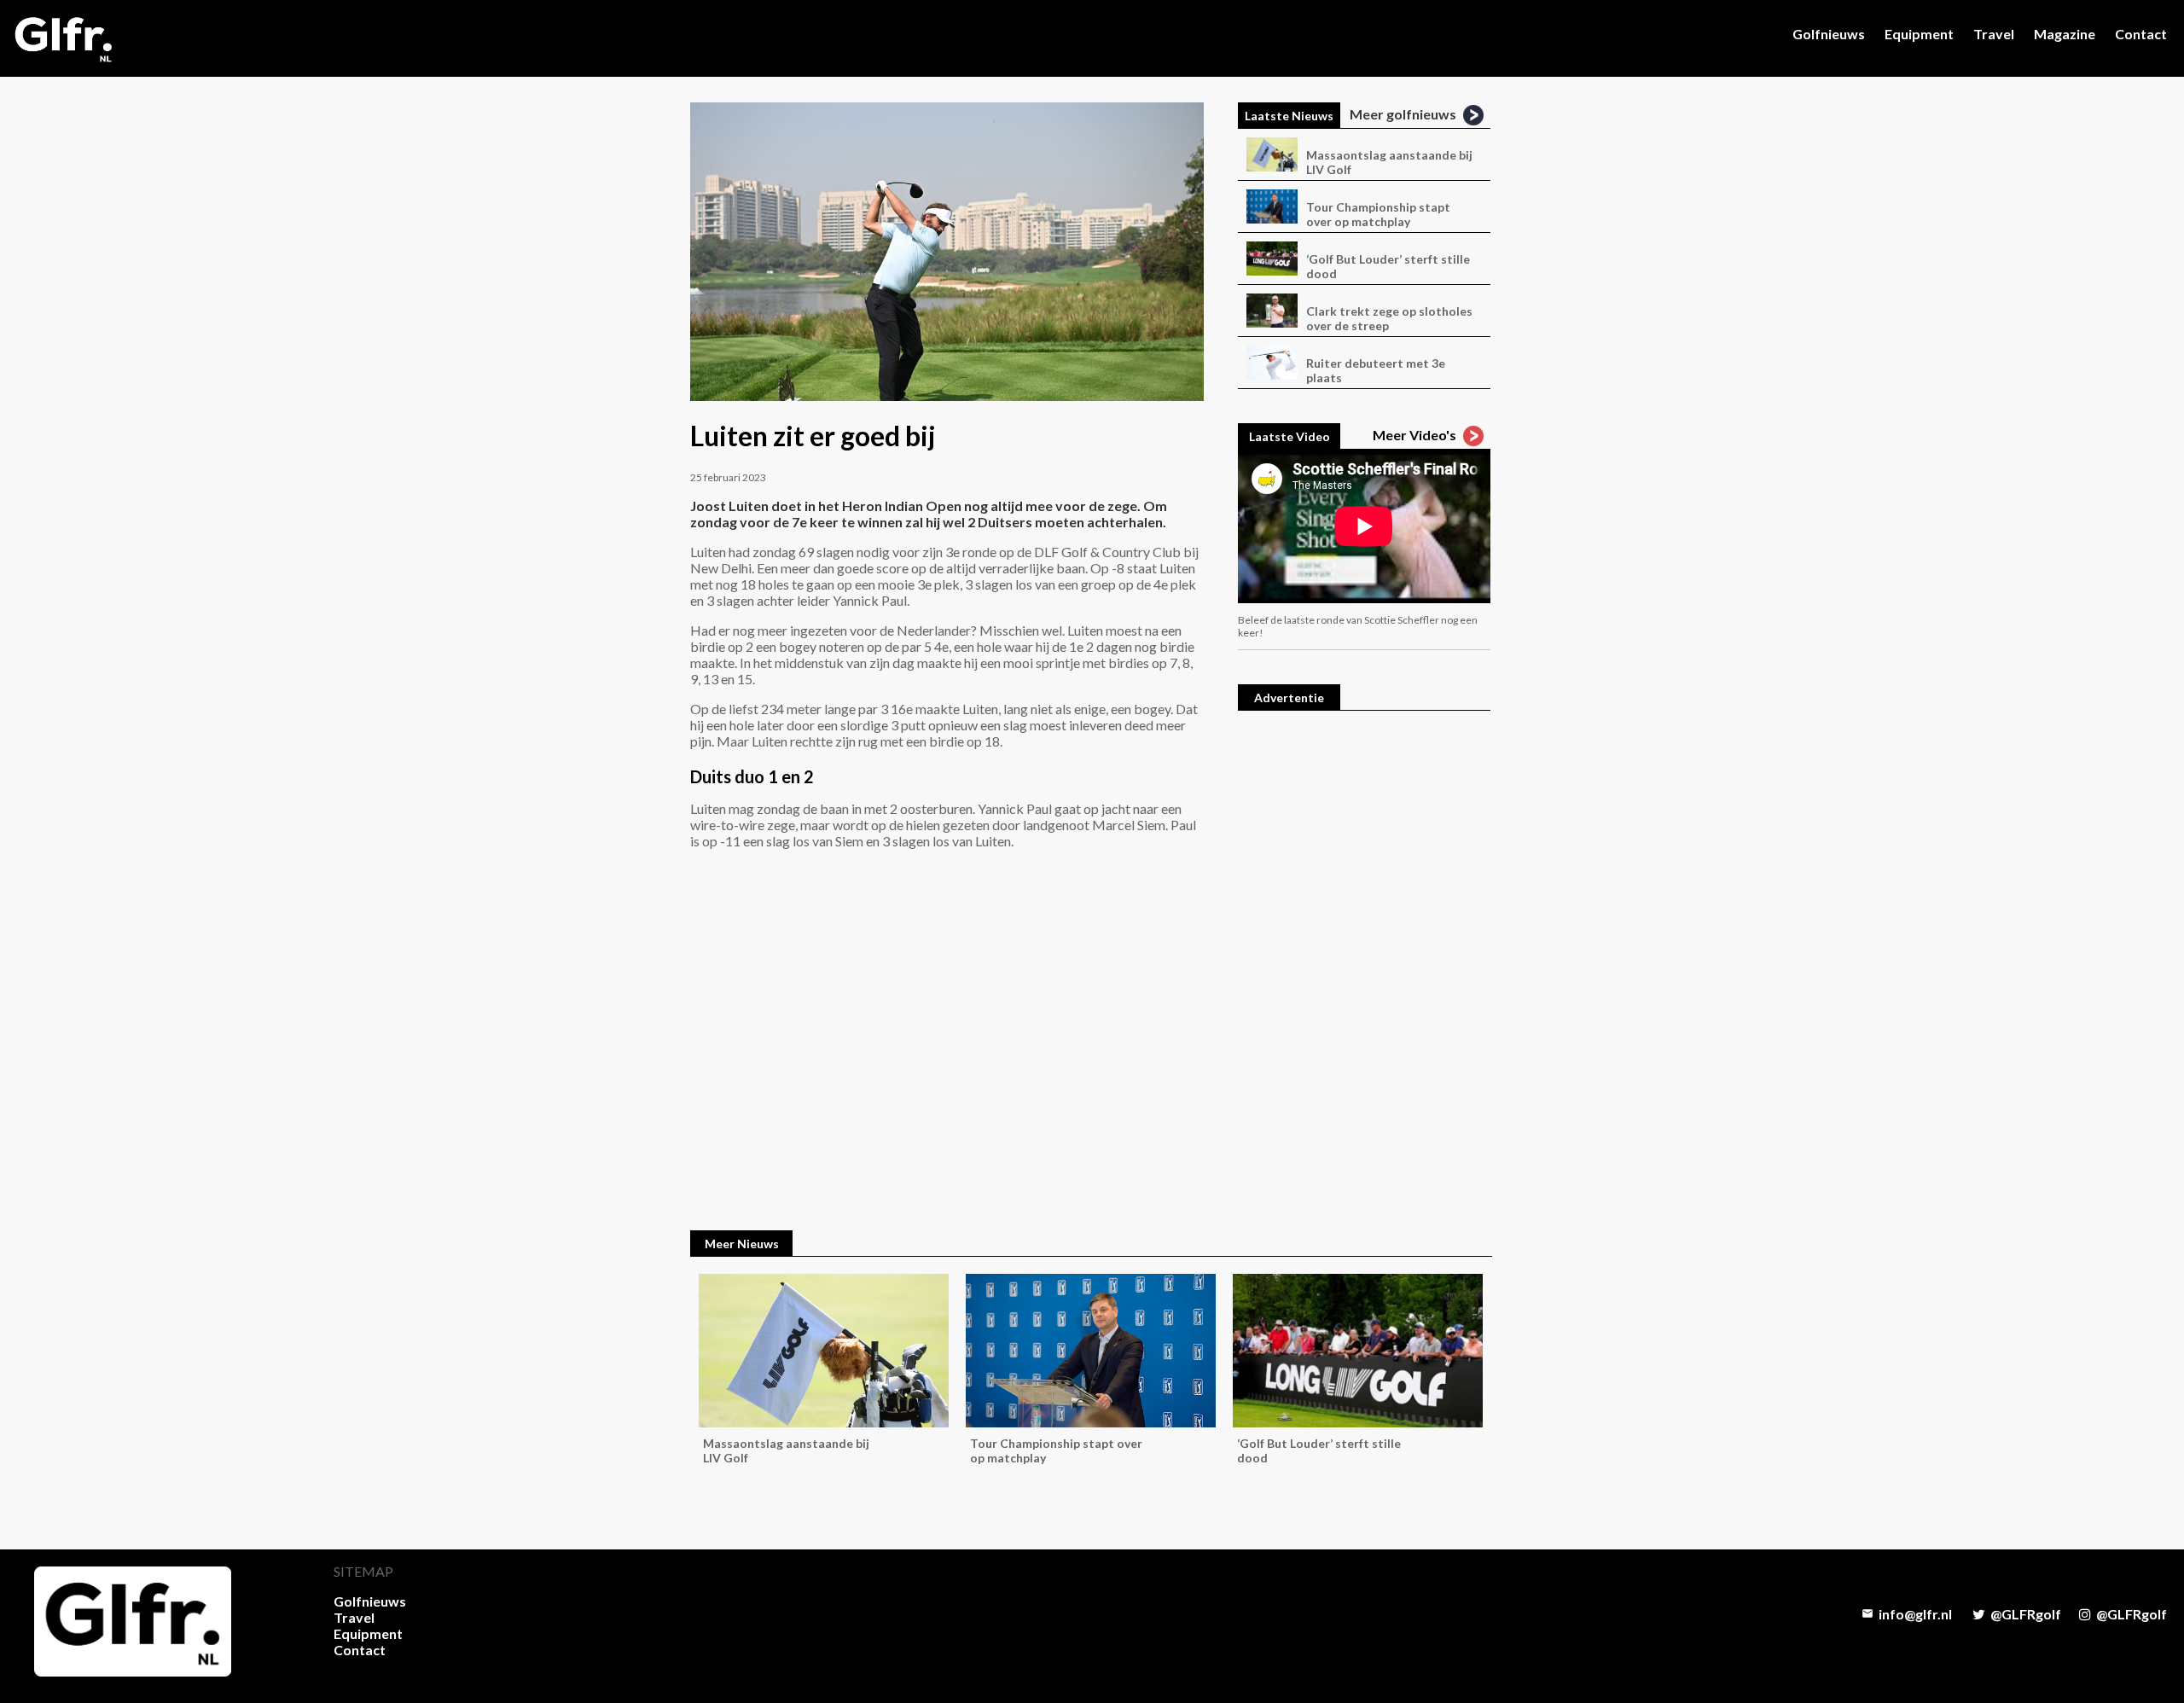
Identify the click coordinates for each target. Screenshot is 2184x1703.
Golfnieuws (1829, 34)
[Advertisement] (1364, 984)
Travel (1994, 34)
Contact (2141, 34)
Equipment (1919, 34)
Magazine (2065, 34)
